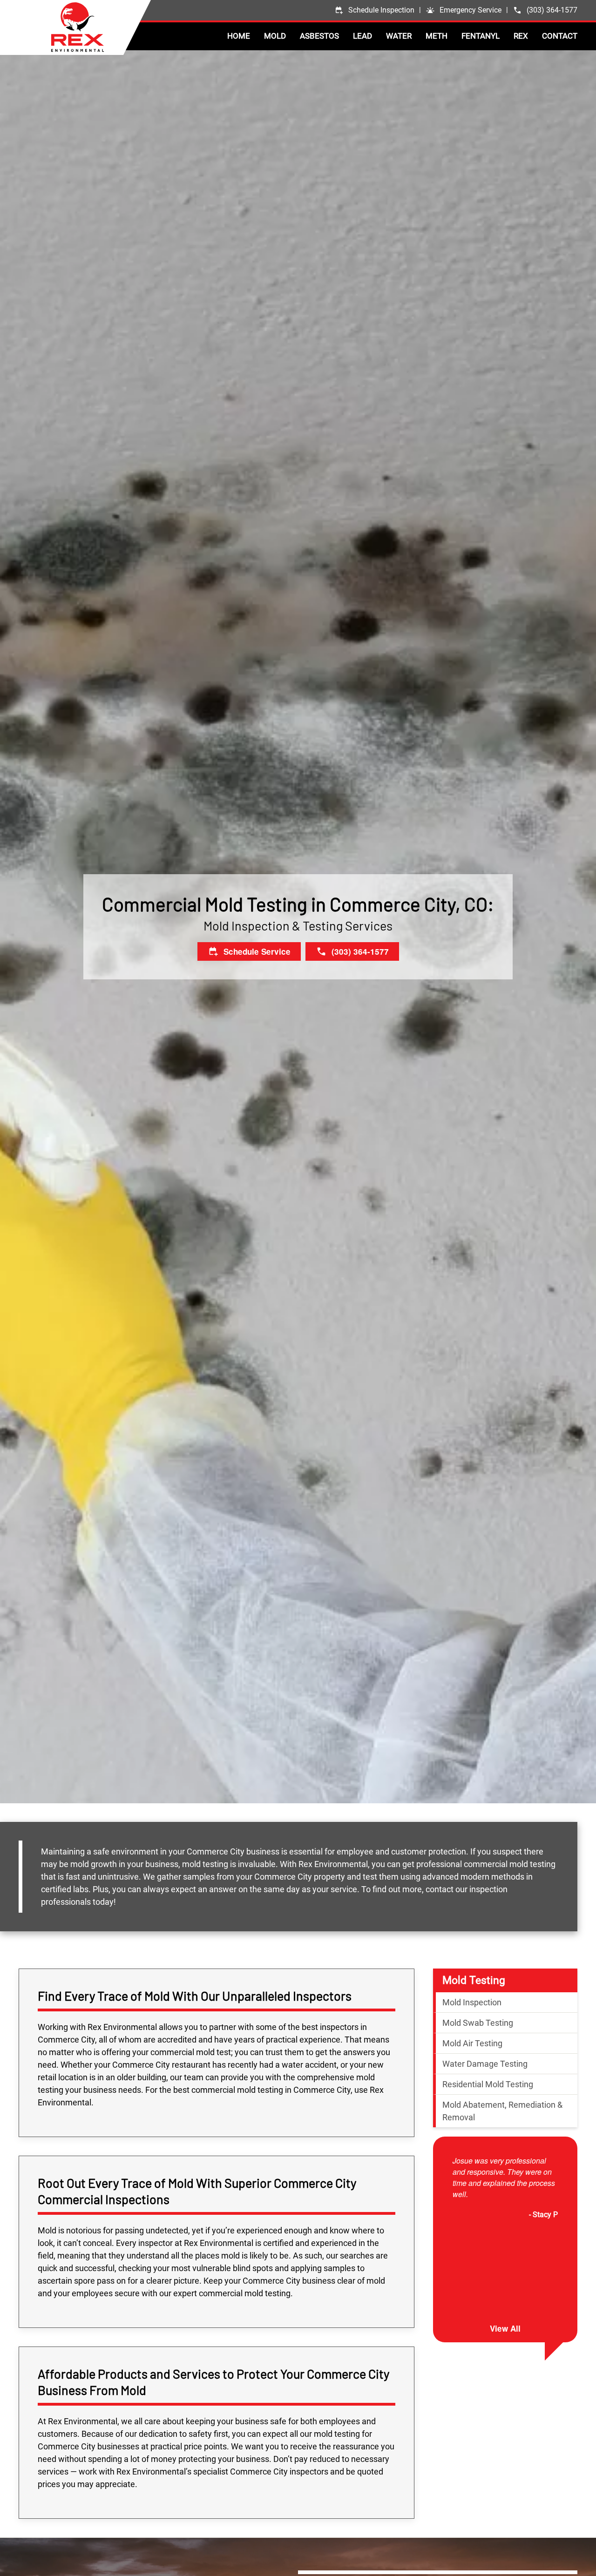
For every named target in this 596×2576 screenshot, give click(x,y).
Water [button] (399, 36)
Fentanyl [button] (481, 36)
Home (239, 36)
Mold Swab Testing (478, 2023)
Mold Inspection (472, 2002)
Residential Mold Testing (488, 2084)
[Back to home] (101, 27)
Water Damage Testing (485, 2064)
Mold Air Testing (472, 2043)
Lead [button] (362, 36)
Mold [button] (275, 36)
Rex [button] (521, 36)
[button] (464, 10)
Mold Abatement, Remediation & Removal (502, 2111)
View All (505, 2328)
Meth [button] (437, 36)
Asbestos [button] (319, 36)
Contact (560, 36)
